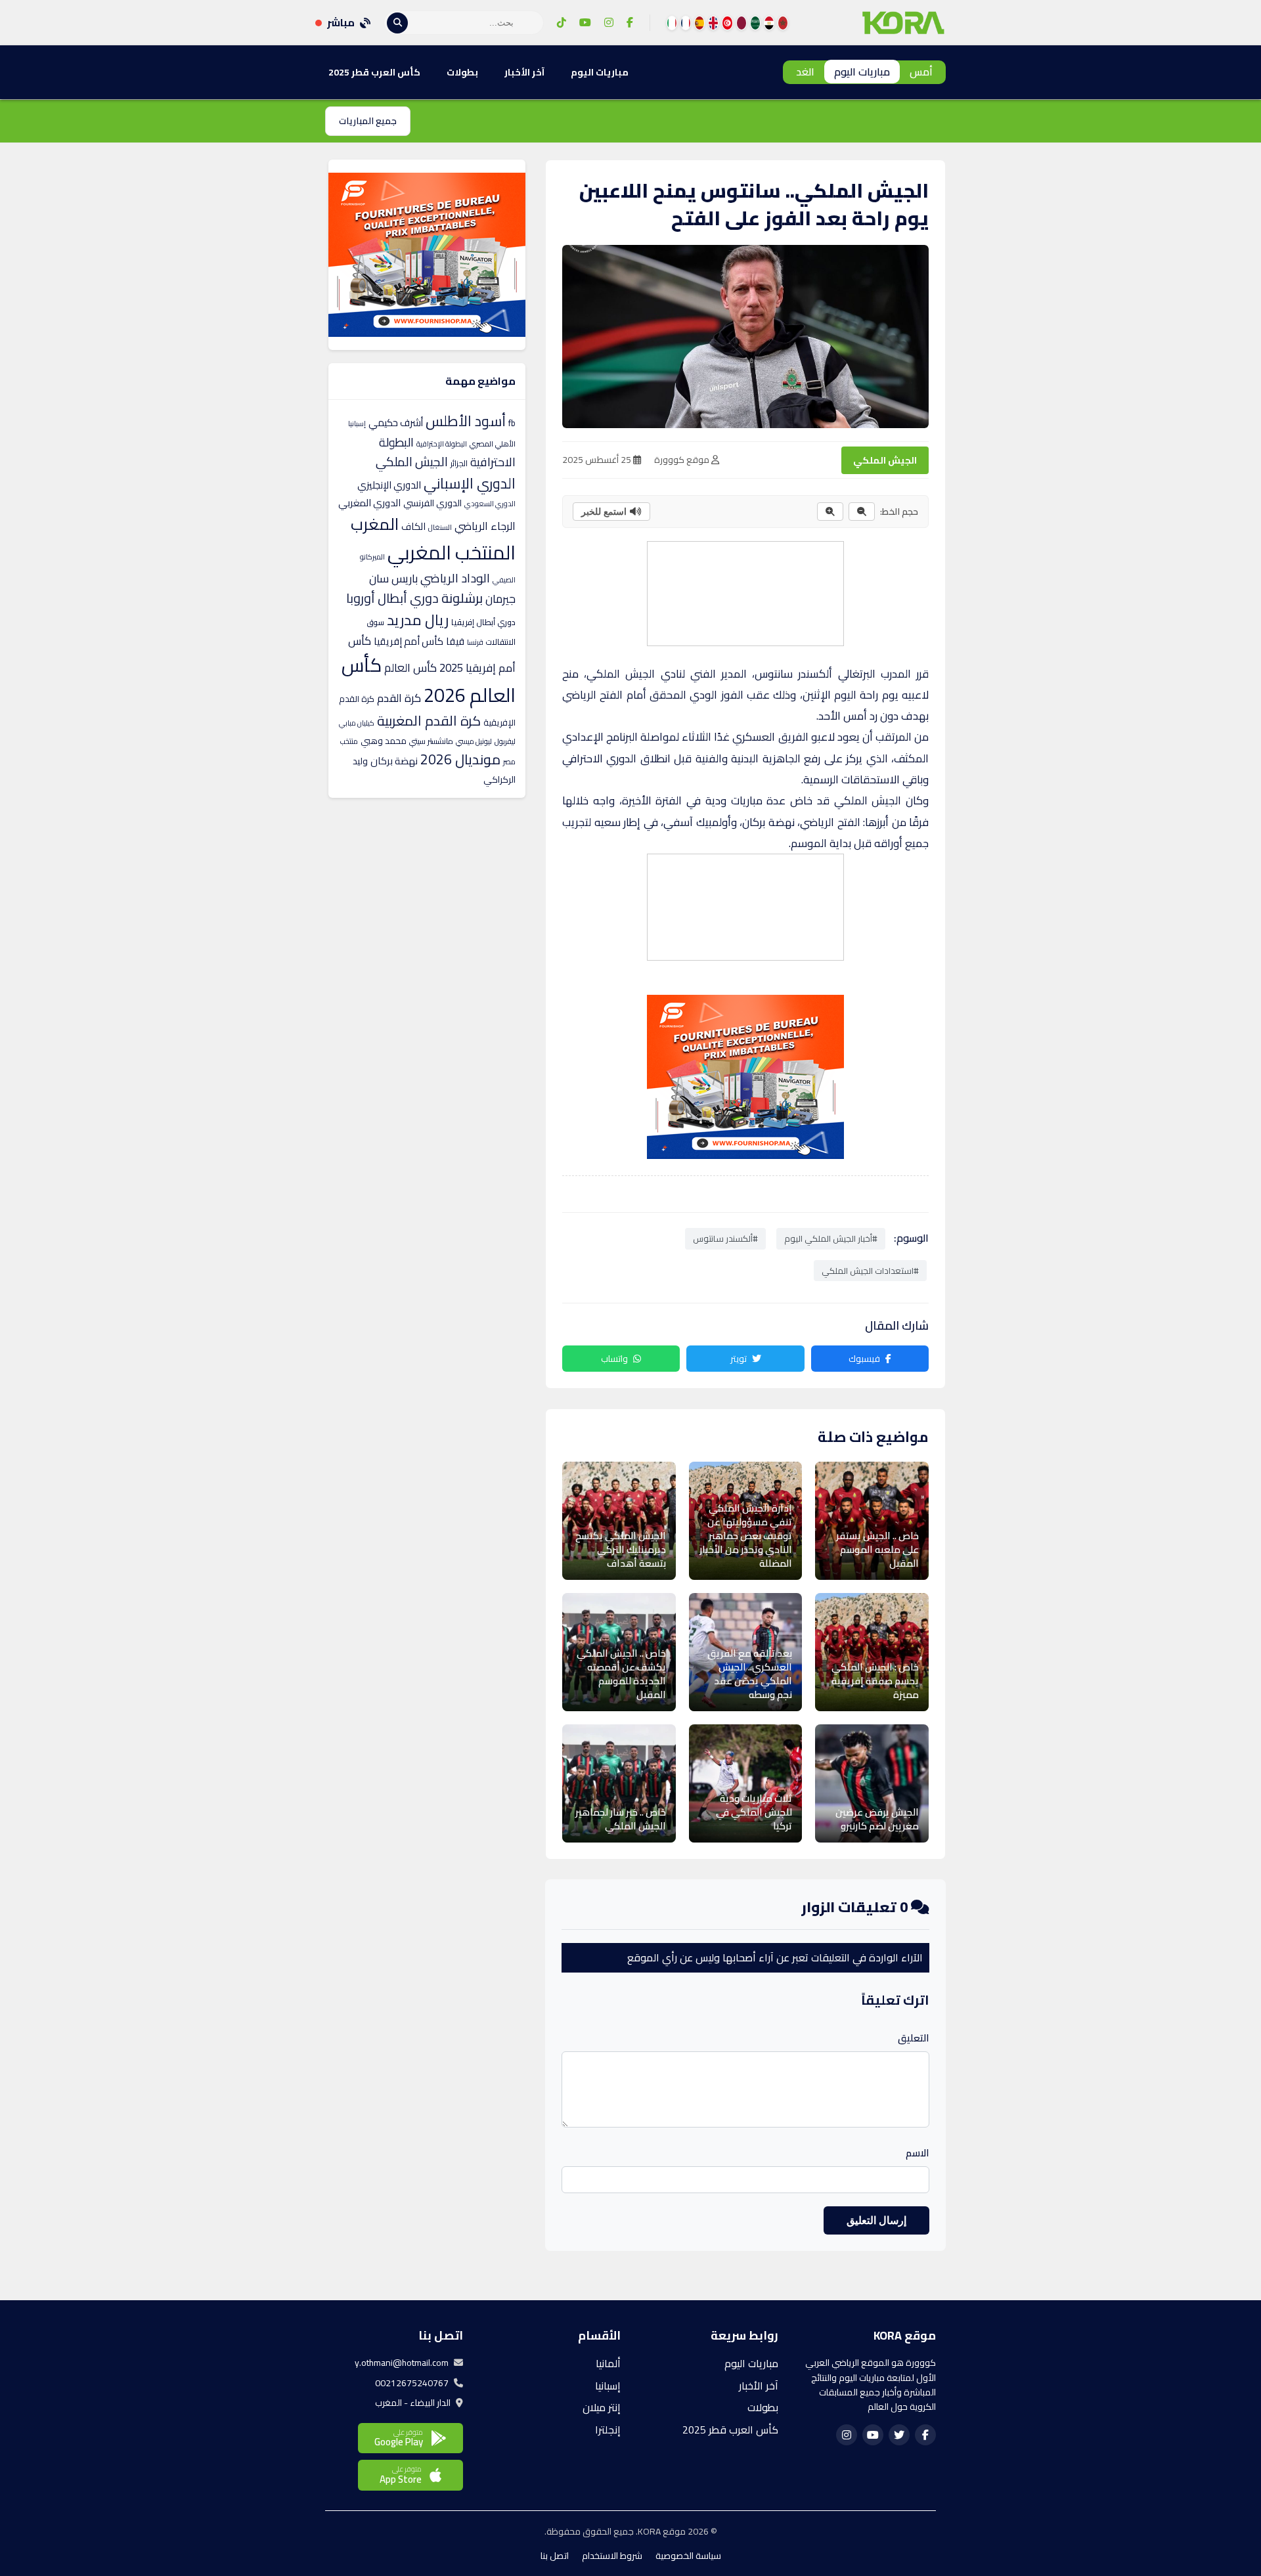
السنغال (440, 527)
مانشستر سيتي (431, 741)
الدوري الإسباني (470, 483)
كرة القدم (399, 698)
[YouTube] (585, 23)
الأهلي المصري (493, 444)
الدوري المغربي (369, 503)
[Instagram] (609, 23)
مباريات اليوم (862, 72)
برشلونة (462, 598)
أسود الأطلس (466, 421)
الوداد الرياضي (455, 578)
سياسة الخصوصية (688, 2556)
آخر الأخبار (524, 72)
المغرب (375, 524)
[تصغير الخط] (862, 512)
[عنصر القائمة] (783, 23)
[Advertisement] (745, 591)
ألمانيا (608, 2363)
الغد (805, 72)
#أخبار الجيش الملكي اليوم (831, 1238)
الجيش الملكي (885, 460)
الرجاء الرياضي (485, 526)
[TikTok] (562, 23)
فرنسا (475, 642)
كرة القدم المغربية (429, 721)
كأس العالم (410, 668)
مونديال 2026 (460, 759)
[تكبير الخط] (830, 512)
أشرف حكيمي (396, 423)
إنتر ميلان (602, 2407)
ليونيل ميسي (474, 741)
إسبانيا (357, 424)
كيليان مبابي (357, 723)
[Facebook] (630, 23)
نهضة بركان (394, 761)
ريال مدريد (418, 620)
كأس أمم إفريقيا (409, 641)
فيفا (455, 641)
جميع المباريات (368, 121)
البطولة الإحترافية (442, 444)
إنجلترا (608, 2430)
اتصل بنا (555, 2556)
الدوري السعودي (490, 504)
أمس (921, 72)
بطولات (462, 72)
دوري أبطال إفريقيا (483, 622)
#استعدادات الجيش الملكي (870, 1271)
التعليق (914, 2038)
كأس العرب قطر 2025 (374, 72)
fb (512, 423)
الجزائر (459, 463)
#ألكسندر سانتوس (725, 1238)
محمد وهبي (384, 741)
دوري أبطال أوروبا (392, 598)
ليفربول (505, 741)
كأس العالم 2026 (429, 680)
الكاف (413, 526)
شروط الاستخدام (612, 2556)
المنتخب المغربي (452, 553)
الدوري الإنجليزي (389, 485)
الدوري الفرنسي (432, 503)
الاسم (918, 2153)
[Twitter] (899, 2435)
